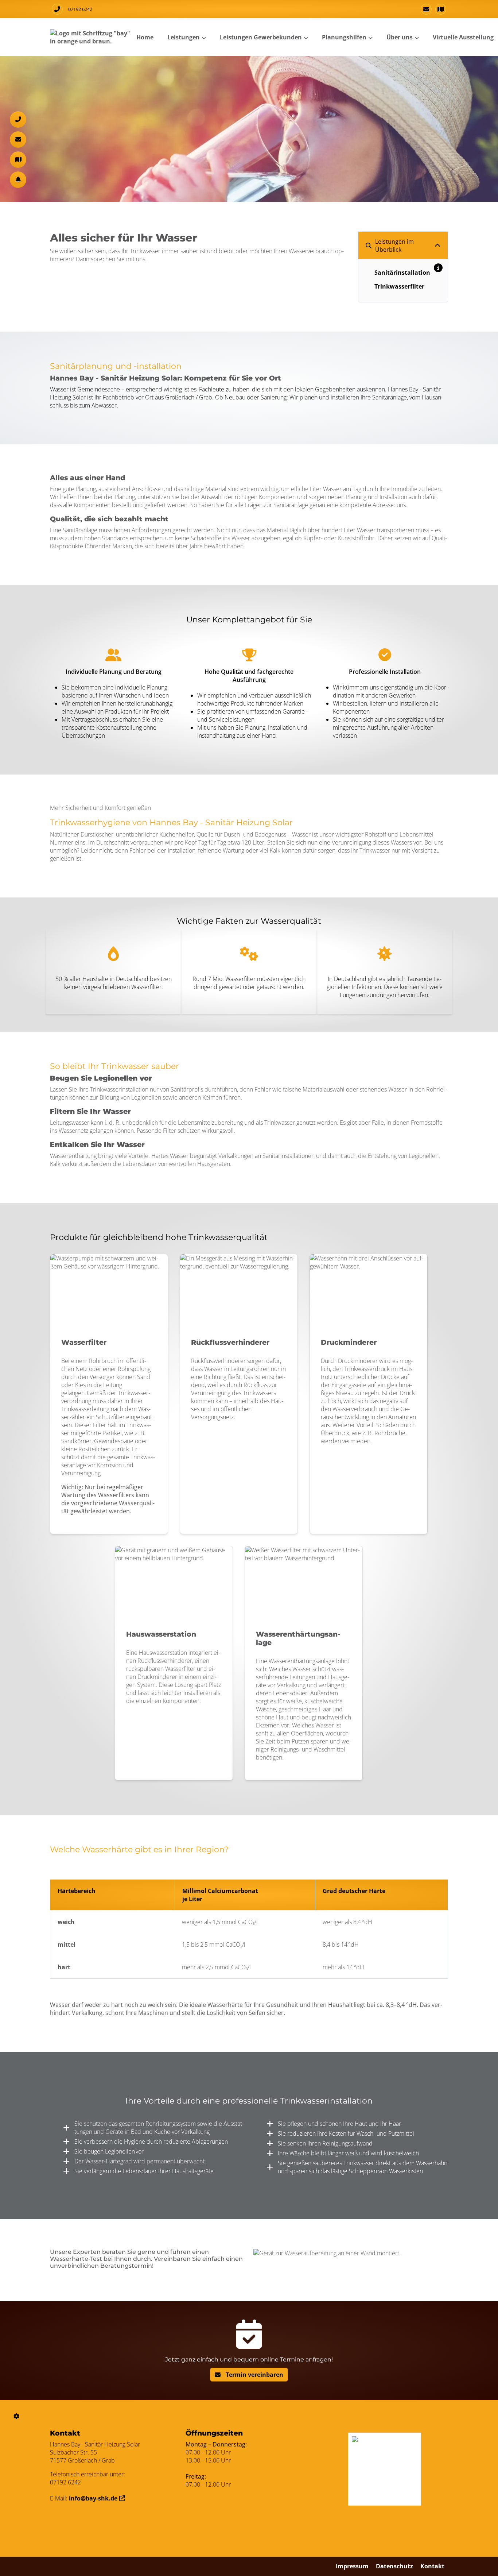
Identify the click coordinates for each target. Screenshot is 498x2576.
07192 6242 (80, 9)
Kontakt (432, 2566)
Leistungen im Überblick (394, 246)
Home (145, 37)
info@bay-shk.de (93, 2498)
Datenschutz (394, 2566)
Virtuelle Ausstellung (463, 37)
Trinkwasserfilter (399, 286)
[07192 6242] (18, 119)
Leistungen (184, 37)
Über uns (400, 37)
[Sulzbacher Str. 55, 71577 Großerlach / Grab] (441, 9)
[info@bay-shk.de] (426, 9)
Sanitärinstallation (402, 273)
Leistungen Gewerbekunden (261, 37)
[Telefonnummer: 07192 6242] (57, 9)
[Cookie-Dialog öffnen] (17, 2416)
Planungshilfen (344, 37)
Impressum (352, 2566)
